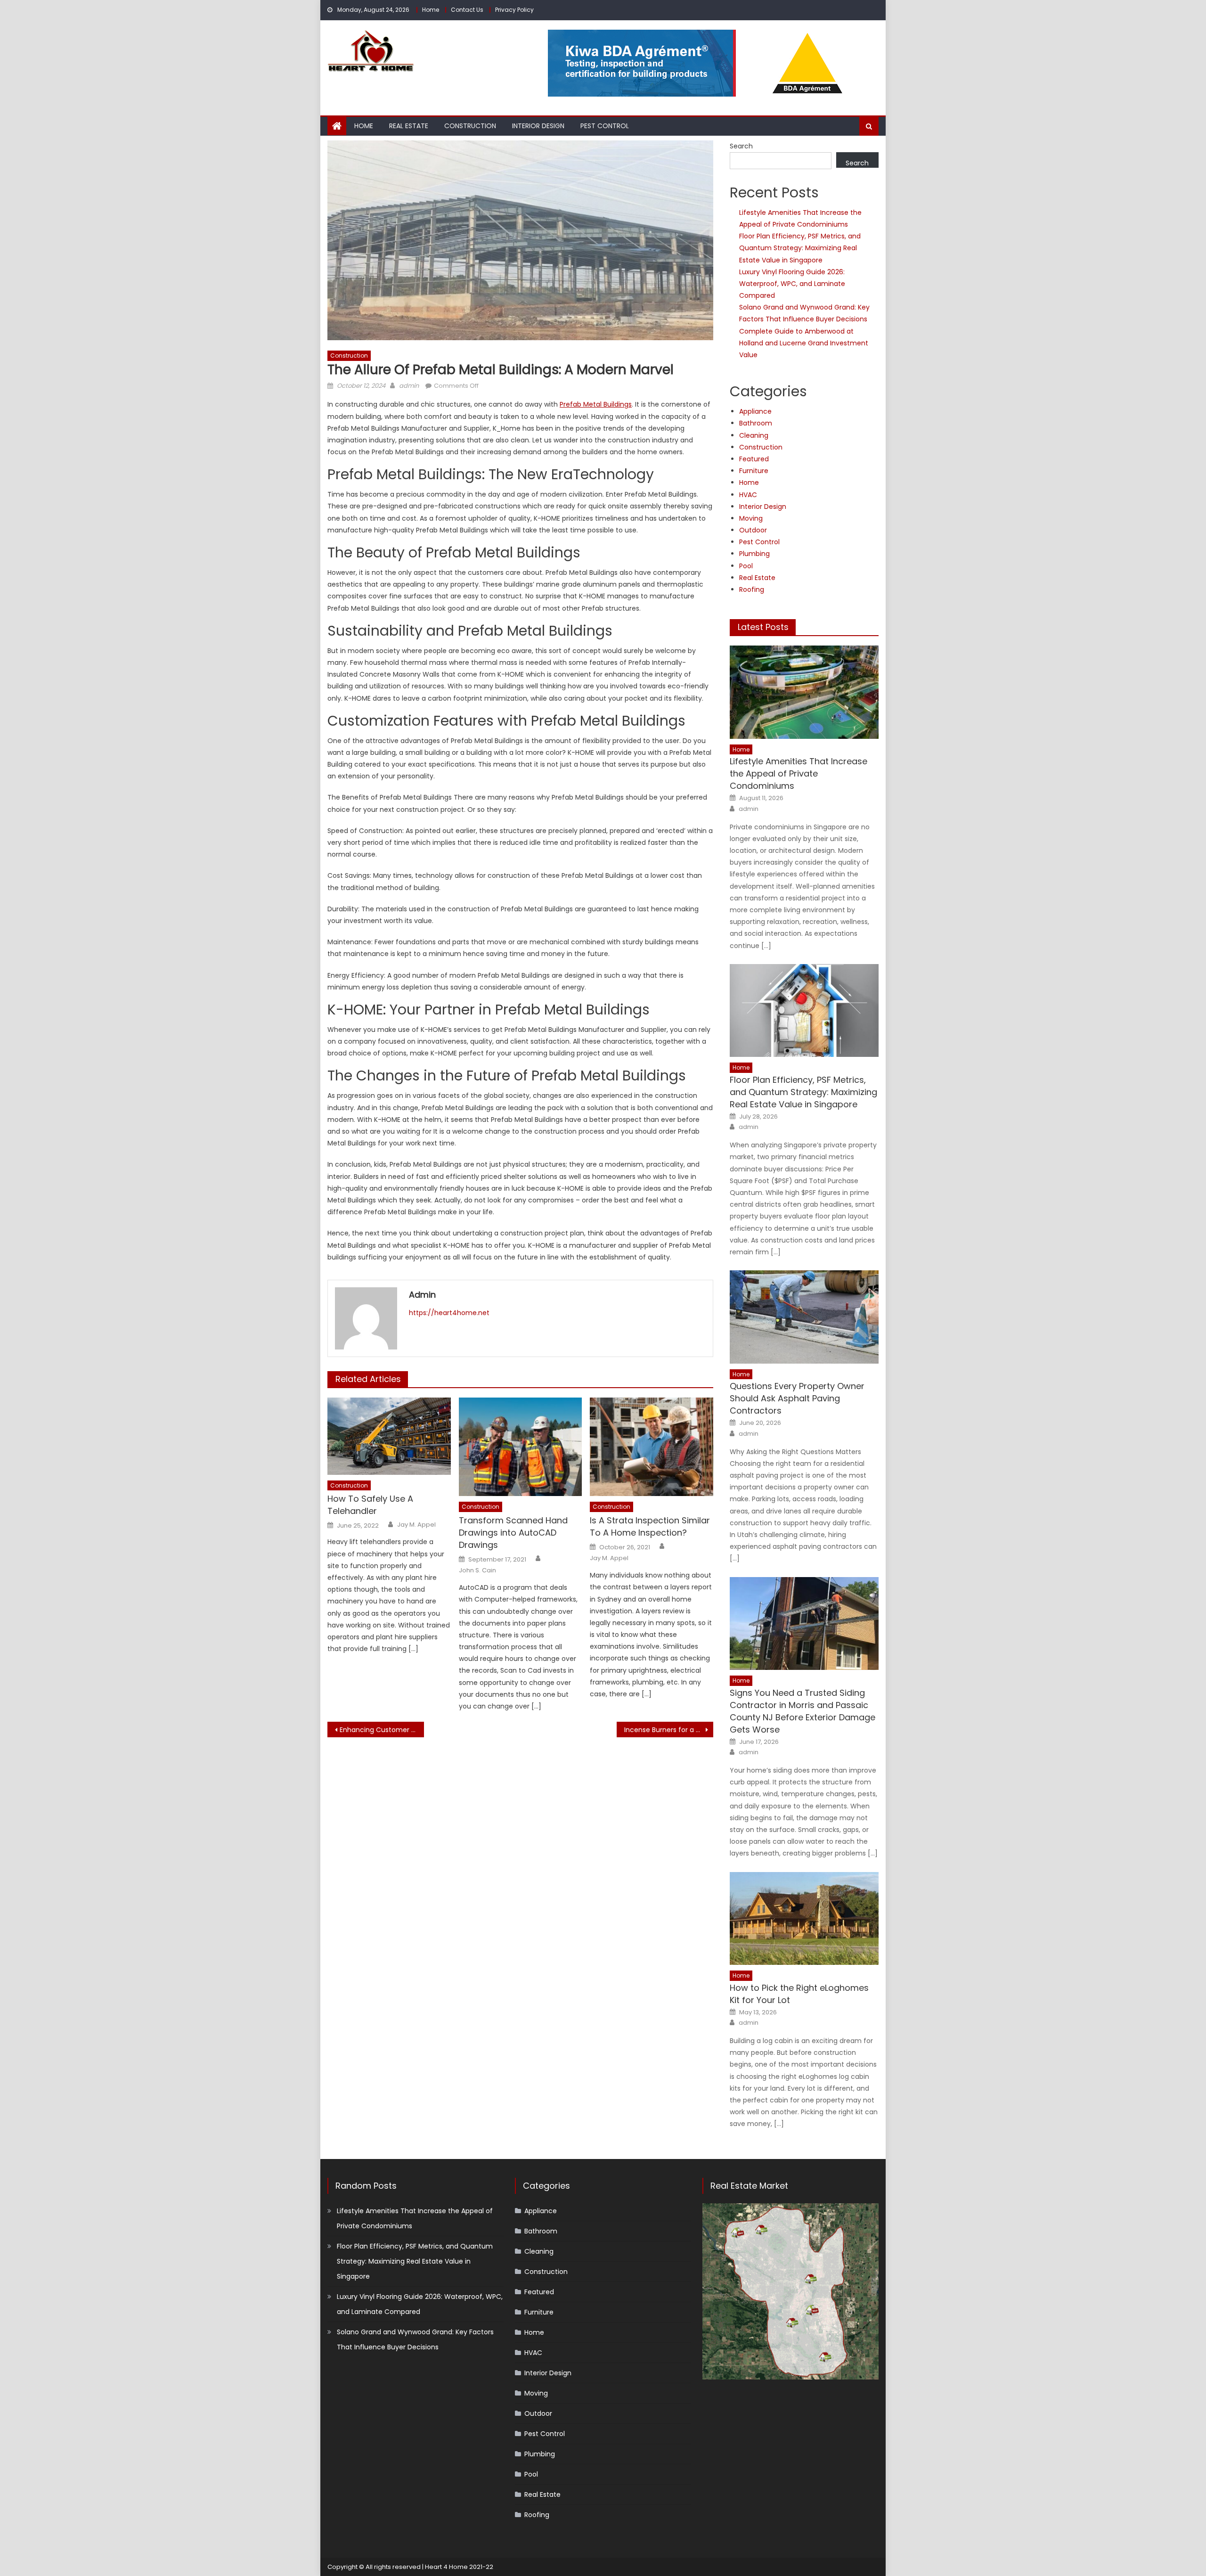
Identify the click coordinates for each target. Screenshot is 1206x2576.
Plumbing (754, 554)
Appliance (755, 411)
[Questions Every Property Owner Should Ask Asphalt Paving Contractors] (804, 1317)
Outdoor (753, 530)
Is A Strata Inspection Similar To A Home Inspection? (650, 1526)
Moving (751, 518)
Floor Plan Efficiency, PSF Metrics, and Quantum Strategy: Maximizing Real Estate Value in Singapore (800, 248)
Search (741, 146)
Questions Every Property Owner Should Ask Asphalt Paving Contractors (797, 1398)
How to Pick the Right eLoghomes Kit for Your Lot (799, 1994)
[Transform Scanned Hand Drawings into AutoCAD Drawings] (521, 1447)
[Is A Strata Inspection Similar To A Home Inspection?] (652, 1447)
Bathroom (756, 423)
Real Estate (409, 126)
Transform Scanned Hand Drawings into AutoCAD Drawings (513, 1533)
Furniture (754, 471)
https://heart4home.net (449, 1313)
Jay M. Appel (416, 1525)
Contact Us (467, 10)
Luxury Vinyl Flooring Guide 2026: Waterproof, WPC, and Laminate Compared (792, 284)
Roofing (752, 589)
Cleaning (754, 435)
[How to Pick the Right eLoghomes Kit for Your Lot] (804, 1918)
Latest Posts (763, 627)
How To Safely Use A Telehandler (370, 1505)
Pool (746, 566)
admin (409, 386)
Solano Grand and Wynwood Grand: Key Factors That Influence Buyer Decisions (415, 2339)
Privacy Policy (514, 10)
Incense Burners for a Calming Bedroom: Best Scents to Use (669, 1730)
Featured (754, 459)
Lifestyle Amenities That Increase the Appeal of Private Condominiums (799, 773)
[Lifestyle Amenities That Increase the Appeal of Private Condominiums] (804, 692)
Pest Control (605, 126)
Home (431, 10)
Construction (470, 126)
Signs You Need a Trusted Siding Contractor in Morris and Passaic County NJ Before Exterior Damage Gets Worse (803, 1711)
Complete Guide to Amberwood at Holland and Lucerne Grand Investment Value (804, 343)
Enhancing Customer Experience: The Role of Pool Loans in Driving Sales (382, 1730)
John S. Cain (477, 1570)
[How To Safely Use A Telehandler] (389, 1436)
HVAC (748, 495)
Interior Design (538, 126)
